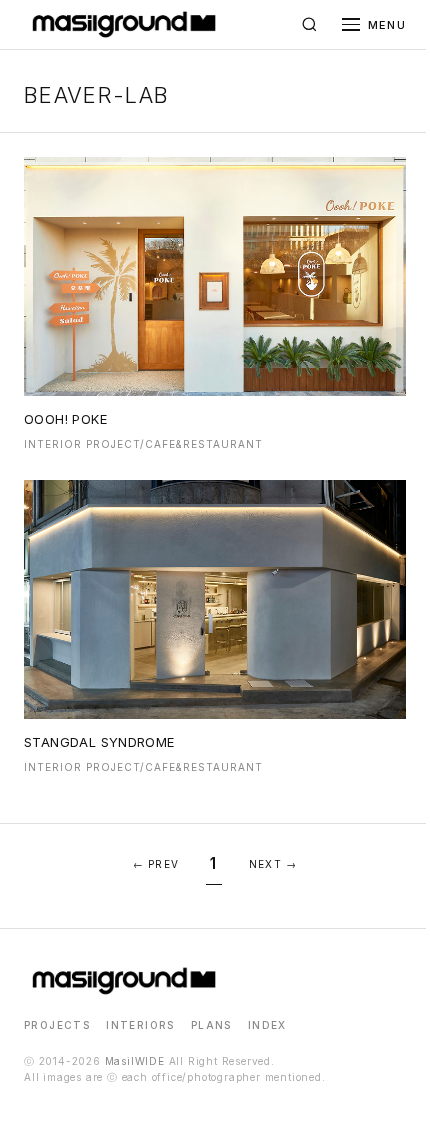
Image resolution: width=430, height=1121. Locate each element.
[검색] (310, 25)
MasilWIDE (135, 1061)
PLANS (211, 1025)
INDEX (267, 1025)
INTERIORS (140, 1025)
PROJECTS (57, 1025)
